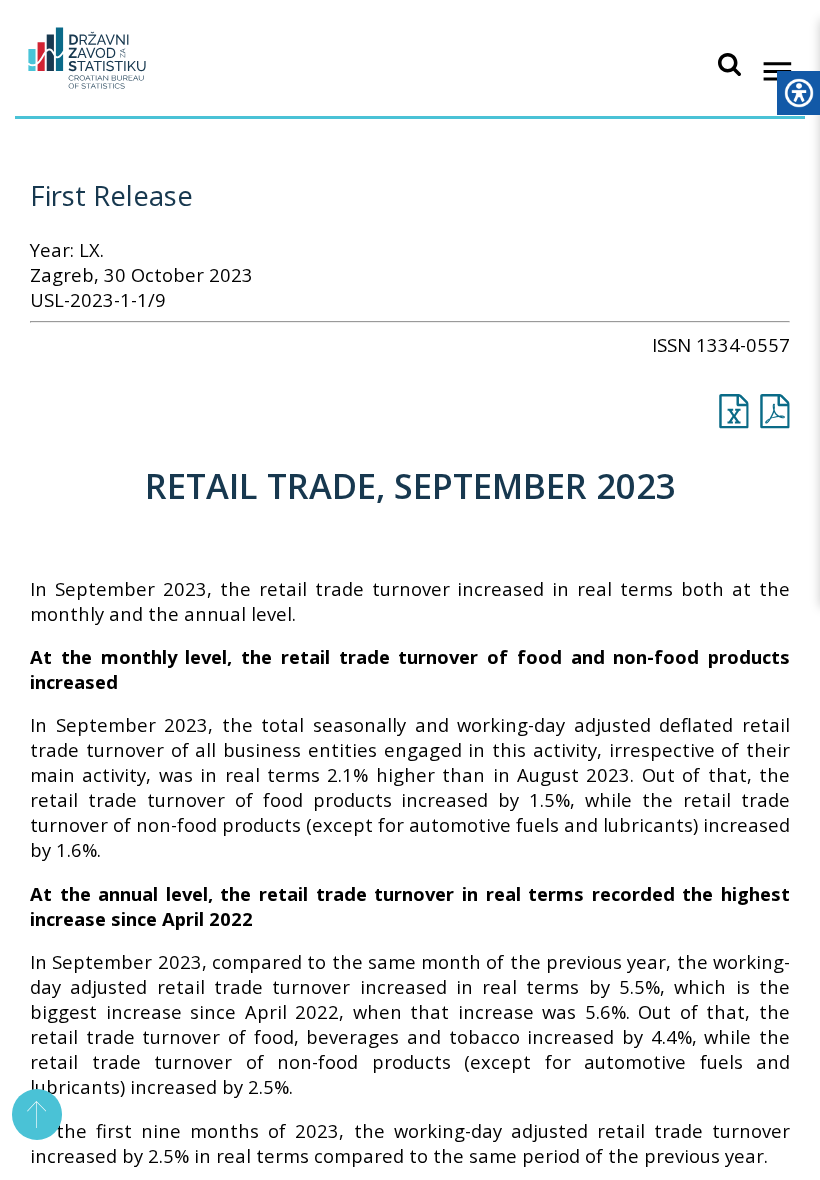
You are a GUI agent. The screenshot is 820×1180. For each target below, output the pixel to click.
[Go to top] (37, 1114)
